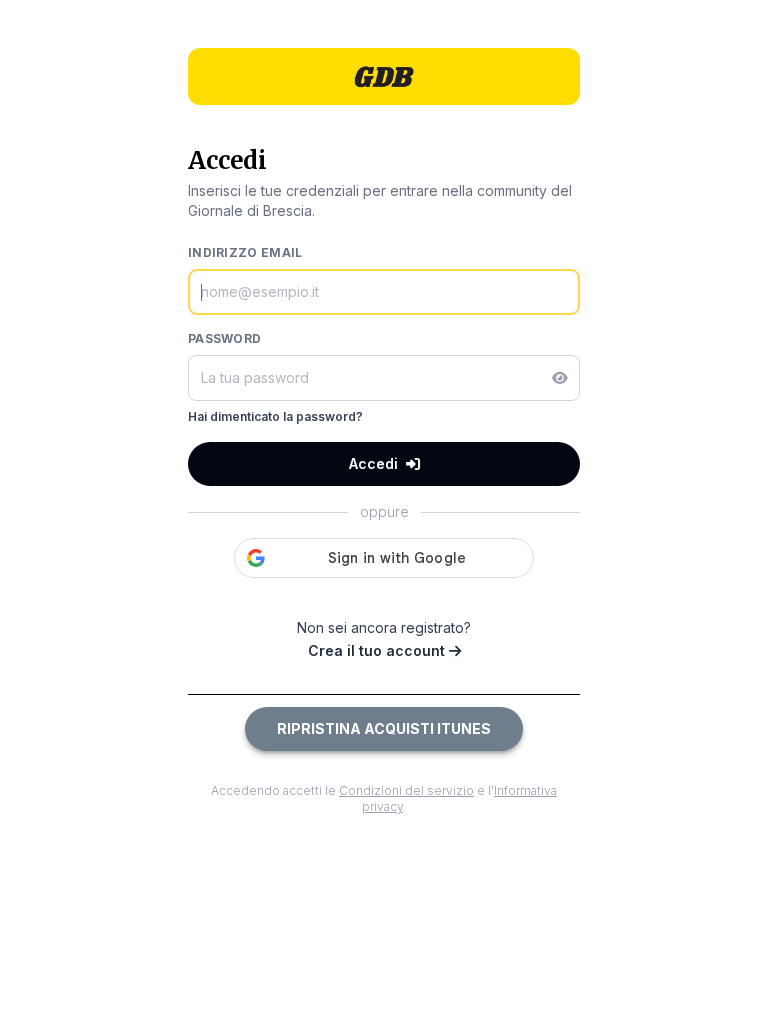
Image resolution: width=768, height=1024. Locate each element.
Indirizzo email (245, 252)
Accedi (373, 463)
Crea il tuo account (378, 650)
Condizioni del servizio (406, 790)
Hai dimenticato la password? (275, 416)
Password (224, 338)
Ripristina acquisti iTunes (384, 728)
